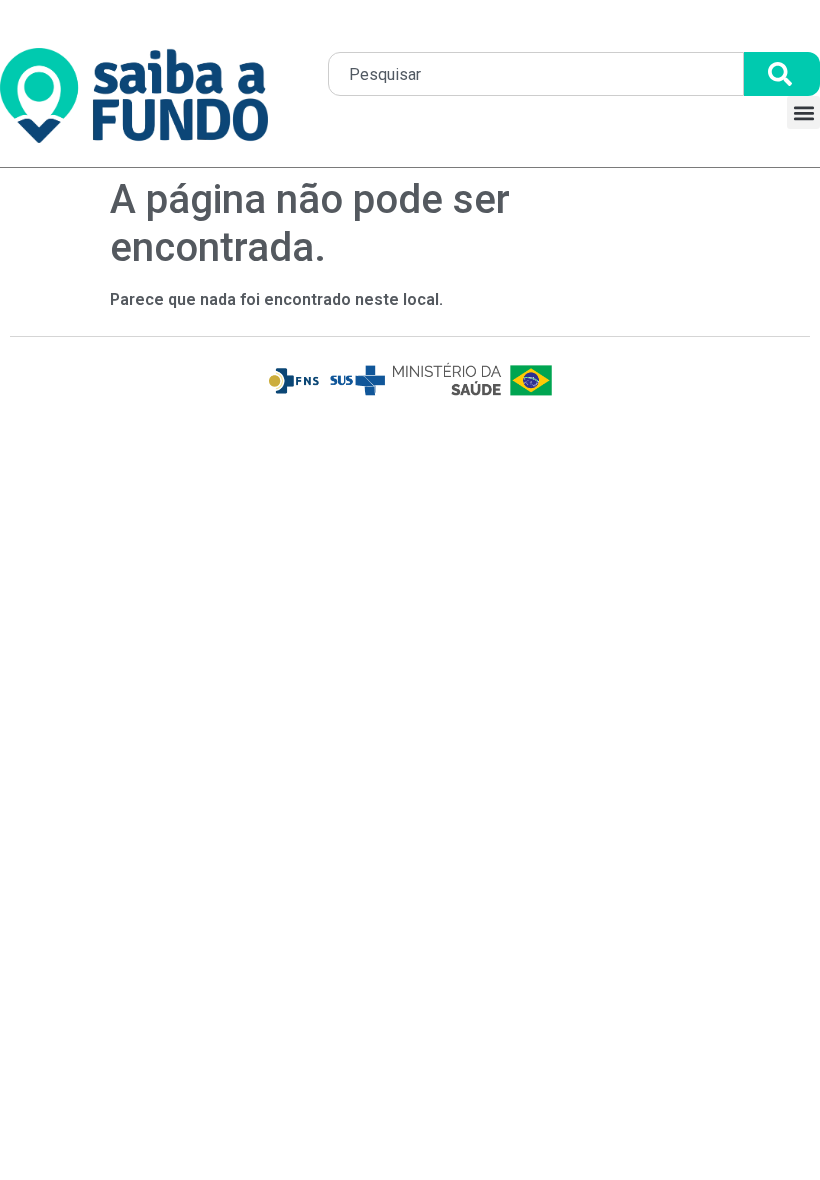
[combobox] (536, 74)
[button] (803, 112)
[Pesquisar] (782, 74)
